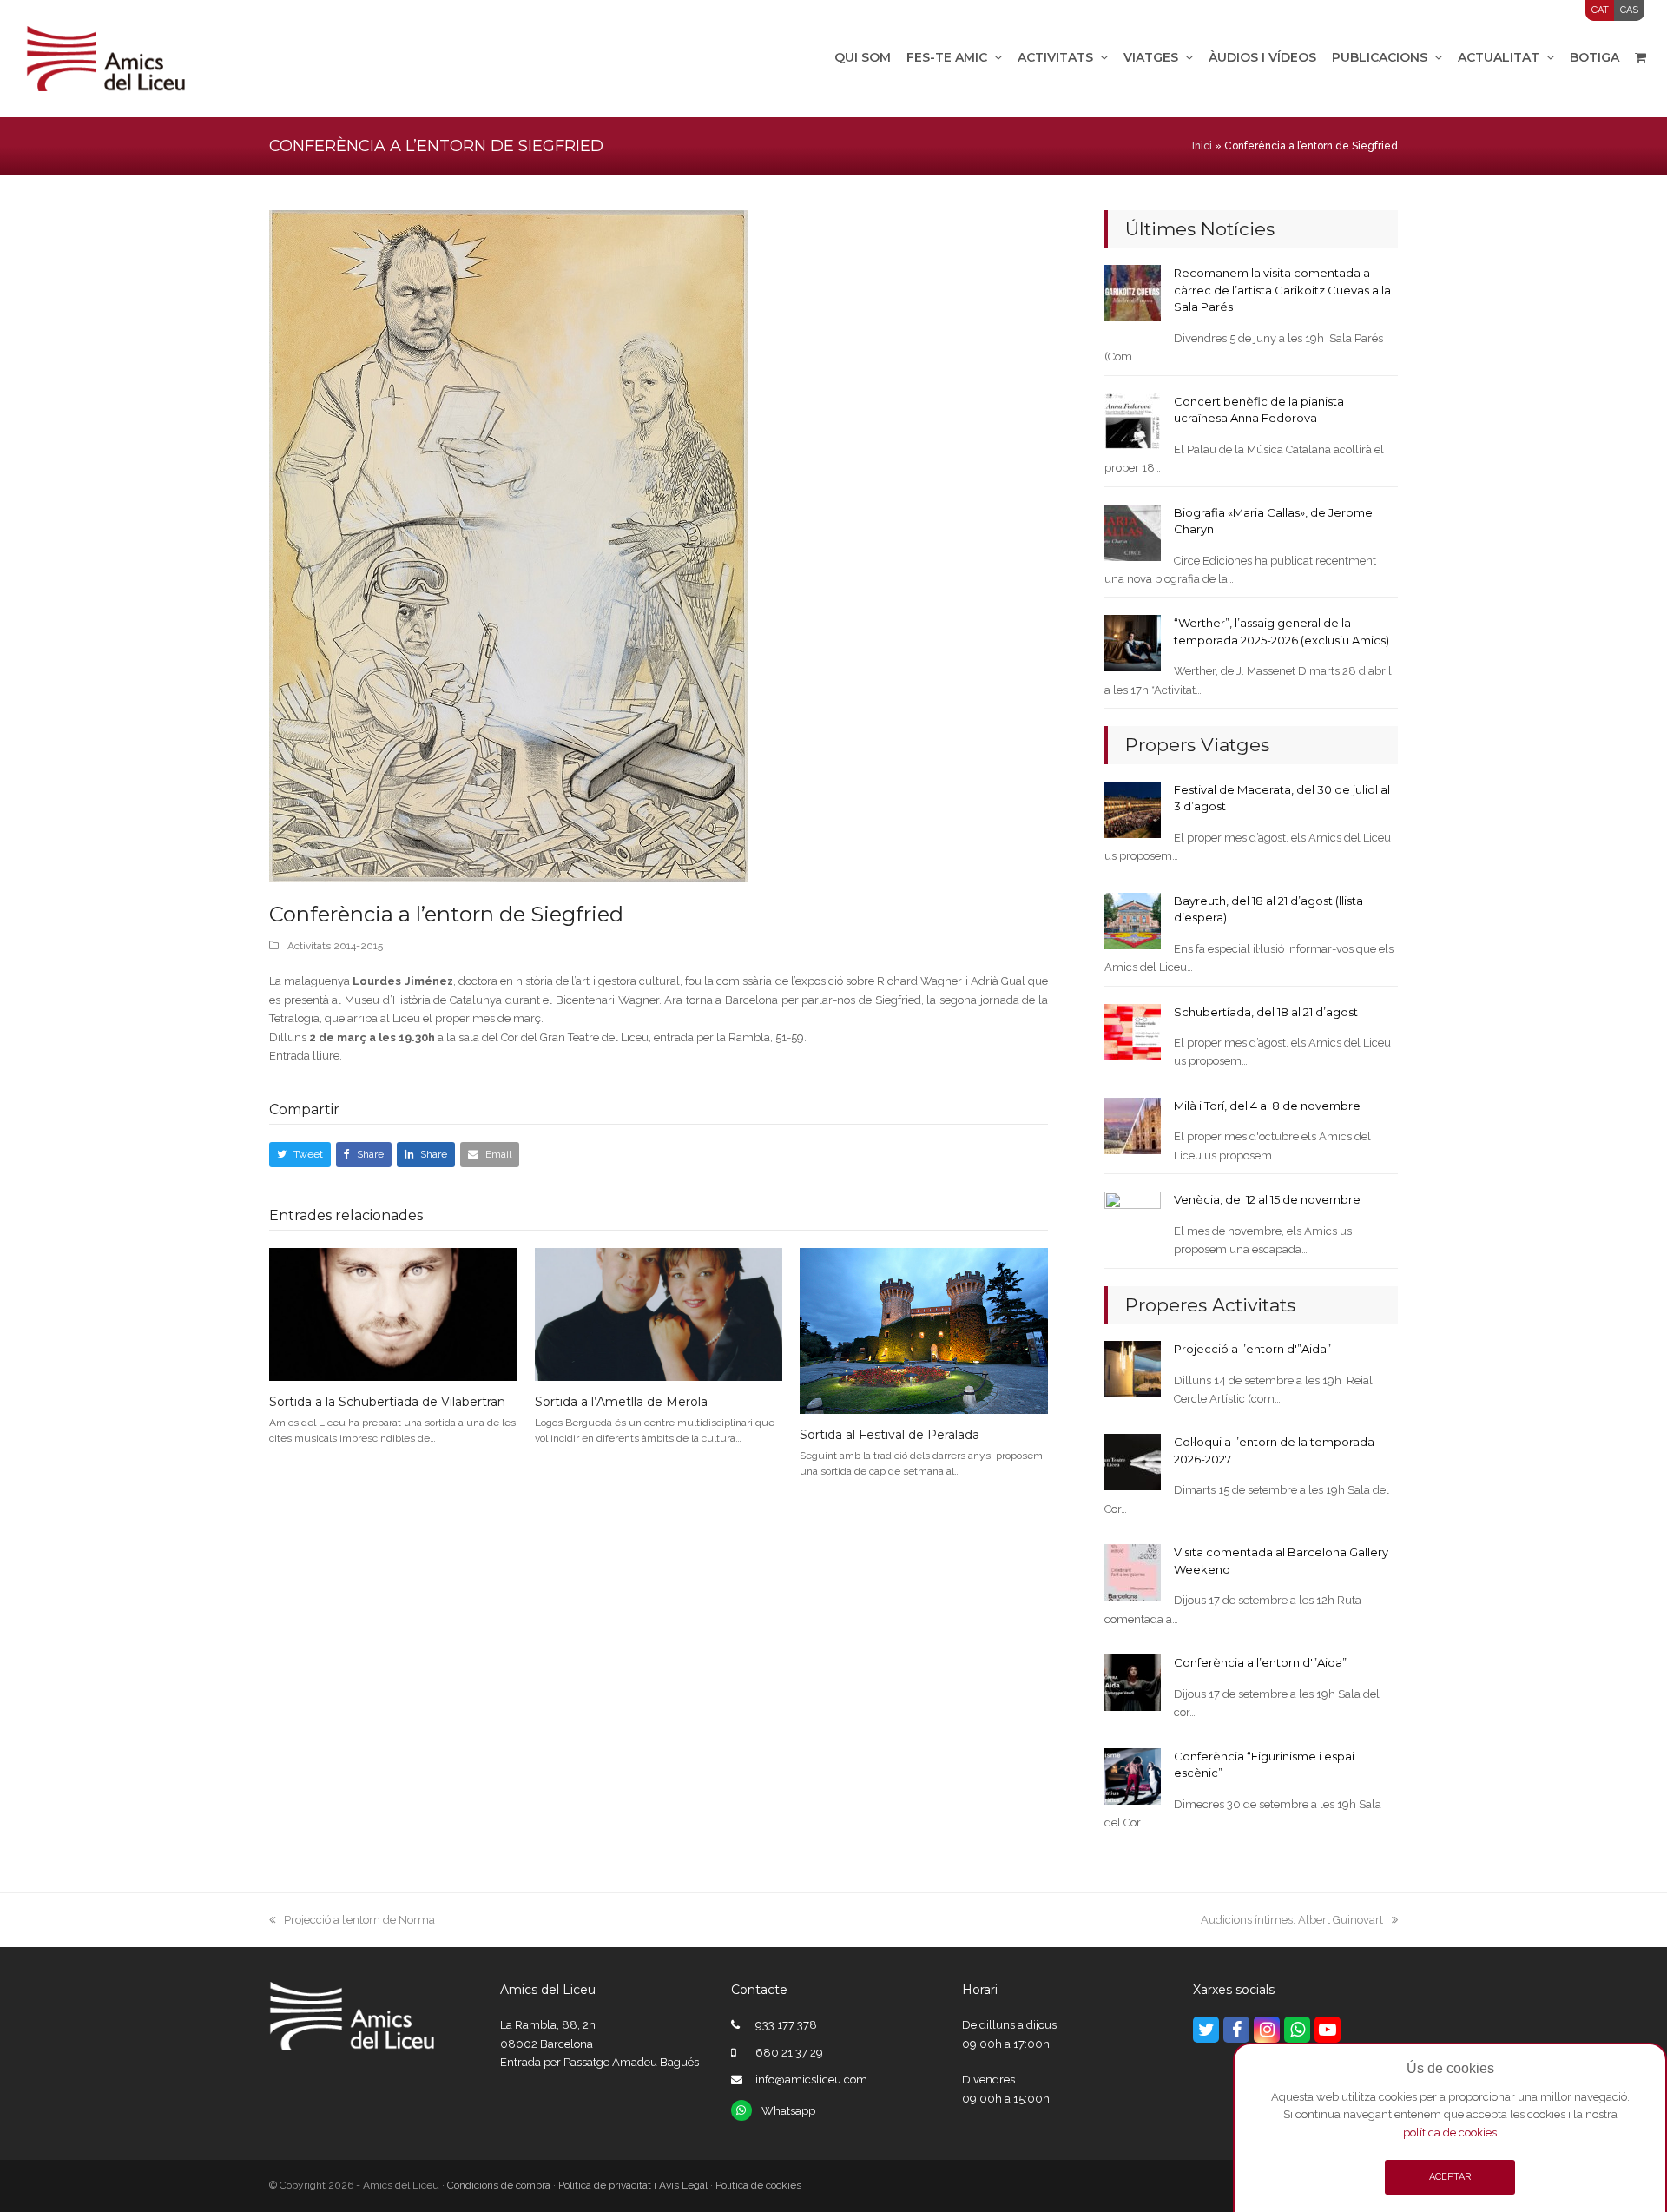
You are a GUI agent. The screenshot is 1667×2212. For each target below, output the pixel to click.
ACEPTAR (1450, 2177)
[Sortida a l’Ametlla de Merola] (659, 1314)
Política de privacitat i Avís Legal (633, 2185)
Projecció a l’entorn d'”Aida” (1252, 1349)
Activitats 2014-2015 (335, 946)
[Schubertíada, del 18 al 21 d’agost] (1133, 1030)
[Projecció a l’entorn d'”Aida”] (1133, 1368)
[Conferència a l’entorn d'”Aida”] (1133, 1682)
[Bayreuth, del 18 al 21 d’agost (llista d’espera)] (1133, 920)
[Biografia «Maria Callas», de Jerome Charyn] (1133, 531)
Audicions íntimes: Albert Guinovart (1292, 1920)
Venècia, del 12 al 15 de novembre (1267, 1199)
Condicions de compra (499, 2185)
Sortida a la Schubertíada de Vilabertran (387, 1402)
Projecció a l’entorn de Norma (359, 1920)
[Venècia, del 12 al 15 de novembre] (1133, 1219)
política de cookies (1450, 2133)
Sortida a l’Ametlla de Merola (621, 1402)
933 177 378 (786, 2025)
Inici (1202, 146)
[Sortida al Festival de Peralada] (924, 1330)
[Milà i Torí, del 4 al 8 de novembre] (1133, 1125)
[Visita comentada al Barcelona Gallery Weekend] (1133, 1572)
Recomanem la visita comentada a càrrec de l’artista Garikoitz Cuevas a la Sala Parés (1282, 290)
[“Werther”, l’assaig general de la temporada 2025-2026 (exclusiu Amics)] (1133, 642)
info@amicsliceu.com (811, 2080)
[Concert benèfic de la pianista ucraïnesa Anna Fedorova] (1133, 421)
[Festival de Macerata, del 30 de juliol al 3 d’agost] (1133, 809)
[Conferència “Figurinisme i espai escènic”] (1133, 1775)
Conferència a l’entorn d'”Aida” (1260, 1662)
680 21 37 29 (789, 2053)
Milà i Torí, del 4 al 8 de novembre (1267, 1106)
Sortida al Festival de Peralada (890, 1435)
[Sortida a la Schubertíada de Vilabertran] (393, 1314)
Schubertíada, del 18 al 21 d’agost (1266, 1012)
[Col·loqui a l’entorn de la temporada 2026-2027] (1133, 1461)
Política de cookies (758, 2185)
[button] (300, 1155)
